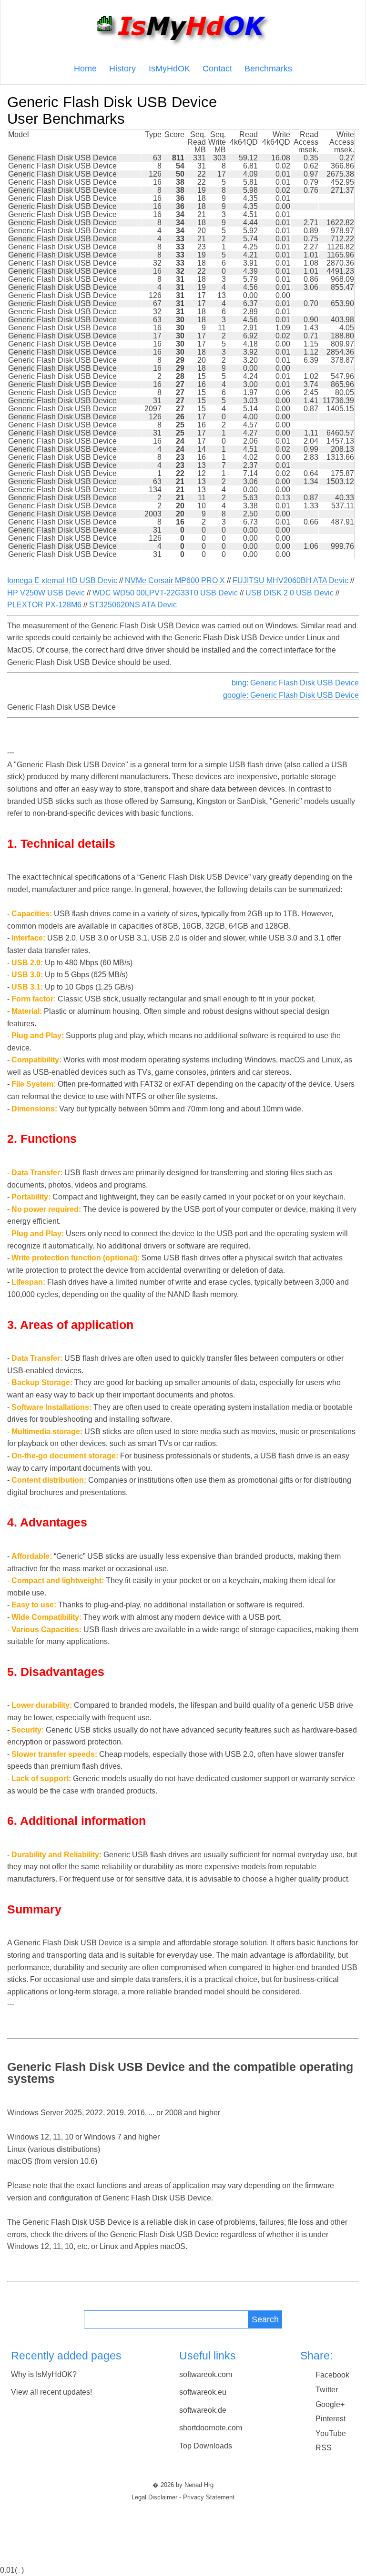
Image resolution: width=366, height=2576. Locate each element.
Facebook (332, 2375)
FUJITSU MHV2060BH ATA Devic (290, 580)
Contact (217, 69)
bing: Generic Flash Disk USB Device (295, 683)
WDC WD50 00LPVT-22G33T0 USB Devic (165, 593)
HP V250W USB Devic (46, 593)
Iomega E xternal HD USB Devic (62, 580)
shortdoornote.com (211, 2428)
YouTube (331, 2433)
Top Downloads (206, 2446)
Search (265, 2319)
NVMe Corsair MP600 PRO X (175, 580)
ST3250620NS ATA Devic (133, 605)
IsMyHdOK (169, 69)
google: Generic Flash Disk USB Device (291, 695)
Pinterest (330, 2419)
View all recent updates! (51, 2392)
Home (85, 69)
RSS (324, 2448)
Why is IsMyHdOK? (44, 2374)
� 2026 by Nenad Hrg (183, 2485)
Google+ (330, 2404)
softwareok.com (206, 2374)
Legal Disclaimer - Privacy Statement (183, 2497)
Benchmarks (268, 69)
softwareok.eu (203, 2392)
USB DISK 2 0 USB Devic (290, 593)
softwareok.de (203, 2410)
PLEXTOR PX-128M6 (44, 605)
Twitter (327, 2390)
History (122, 69)
